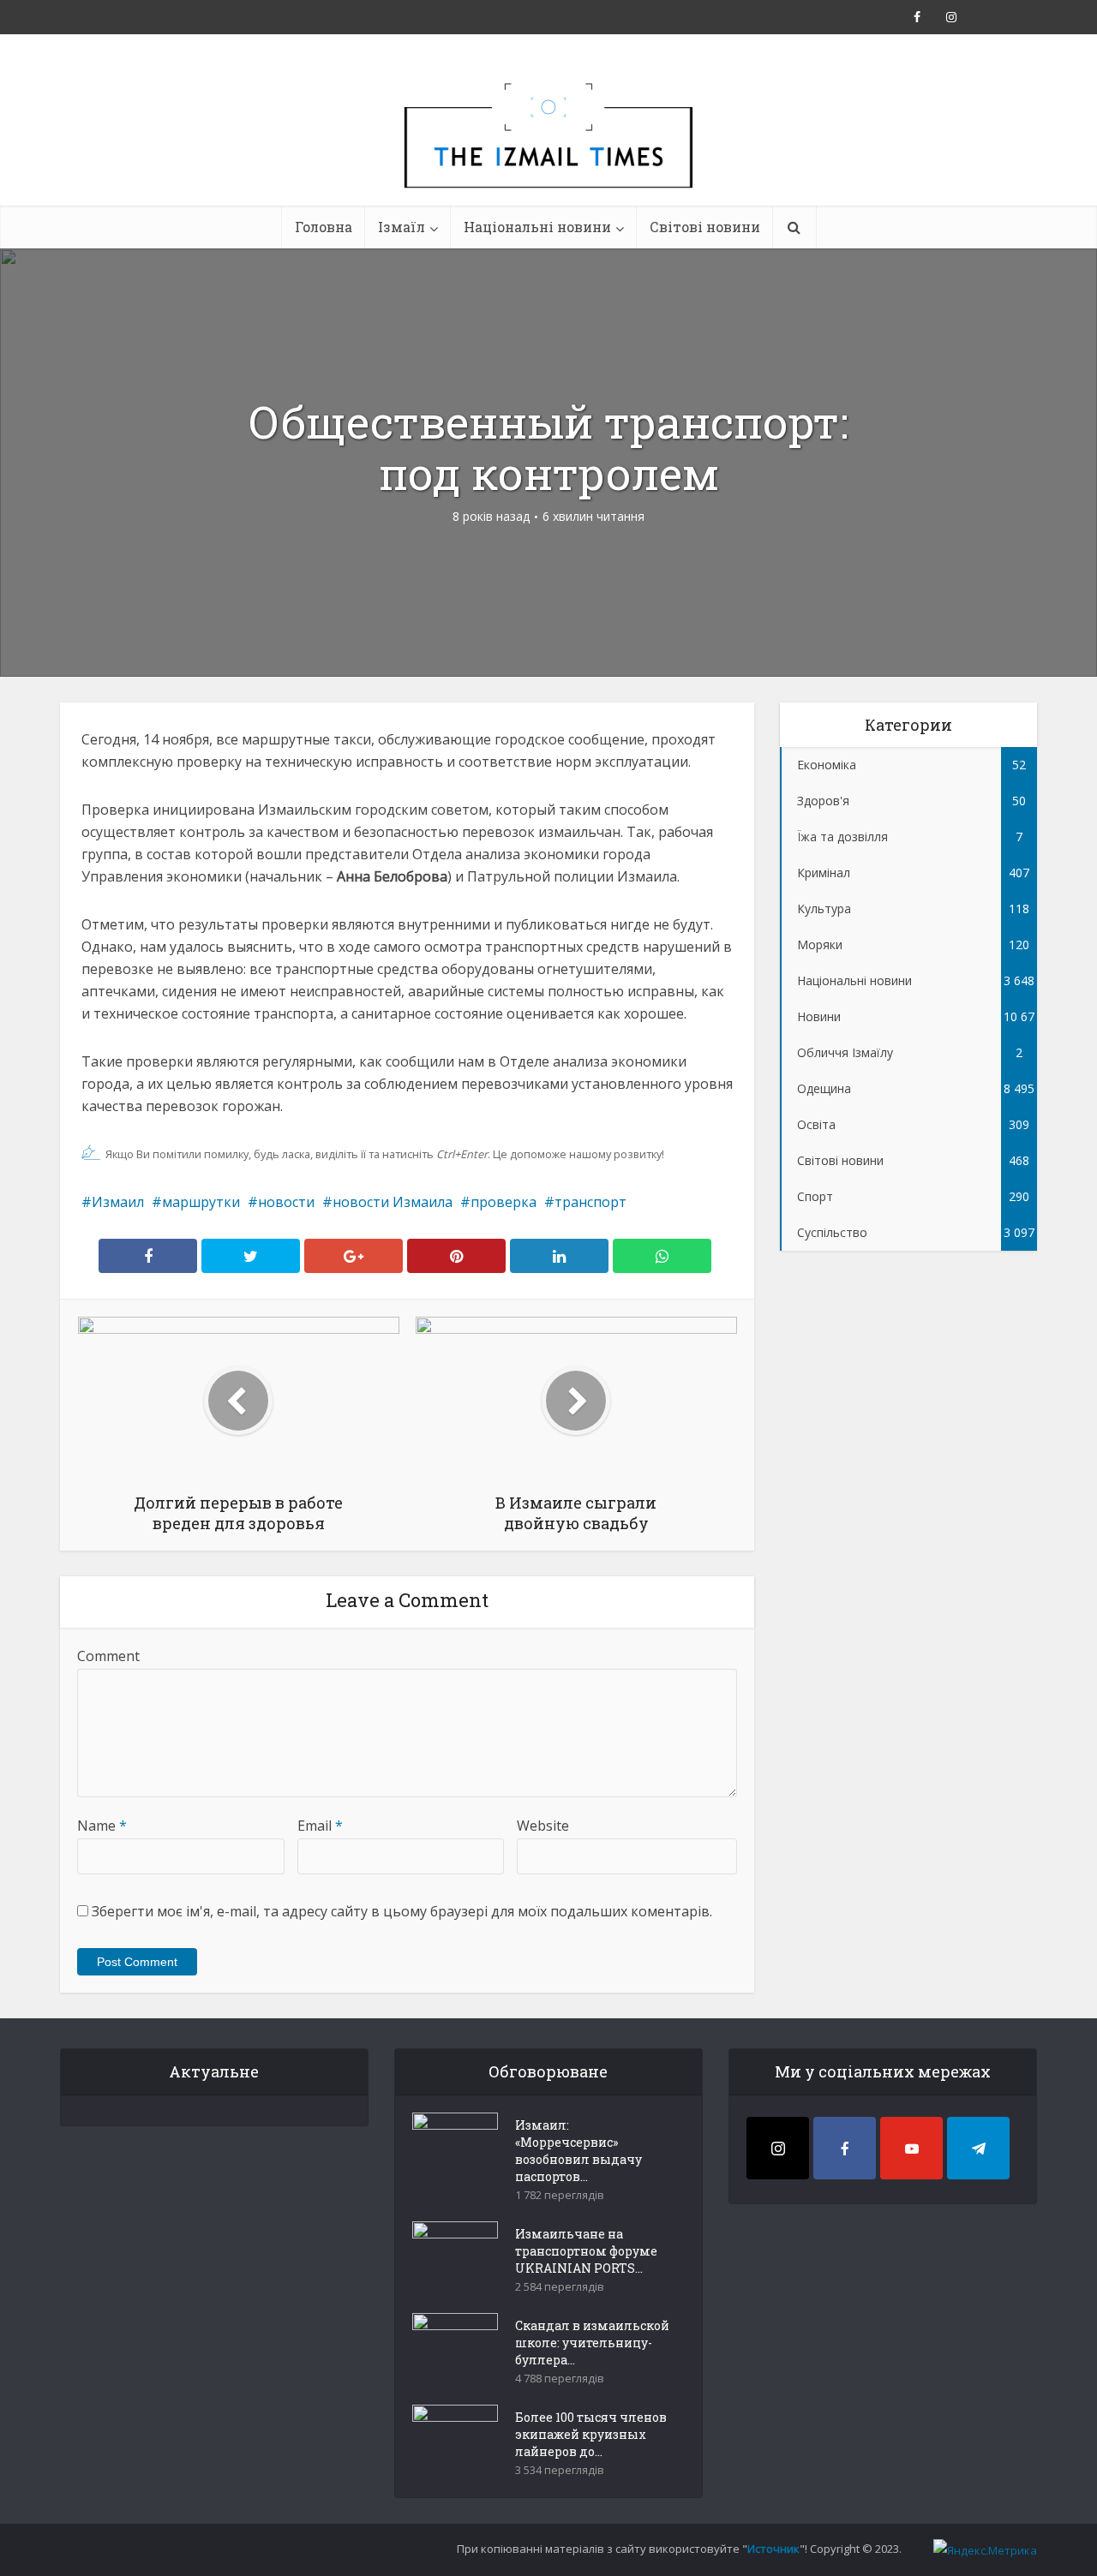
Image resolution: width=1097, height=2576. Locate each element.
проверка (504, 1202)
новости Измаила (393, 1202)
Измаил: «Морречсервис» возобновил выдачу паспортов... (578, 2151)
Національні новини (537, 227)
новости (286, 1202)
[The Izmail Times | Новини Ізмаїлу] (548, 154)
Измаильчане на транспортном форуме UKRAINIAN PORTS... (586, 2251)
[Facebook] (845, 2148)
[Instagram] (778, 2148)
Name (102, 1826)
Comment (108, 1656)
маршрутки (201, 1202)
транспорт (590, 1202)
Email (320, 1826)
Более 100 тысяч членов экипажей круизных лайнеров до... (591, 2434)
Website (543, 1826)
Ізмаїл (402, 227)
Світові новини (705, 227)
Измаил (118, 1202)
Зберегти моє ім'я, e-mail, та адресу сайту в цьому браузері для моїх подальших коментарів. (402, 1911)
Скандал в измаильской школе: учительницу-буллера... (592, 2343)
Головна (324, 227)
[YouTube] (911, 2148)
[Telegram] (978, 2148)
